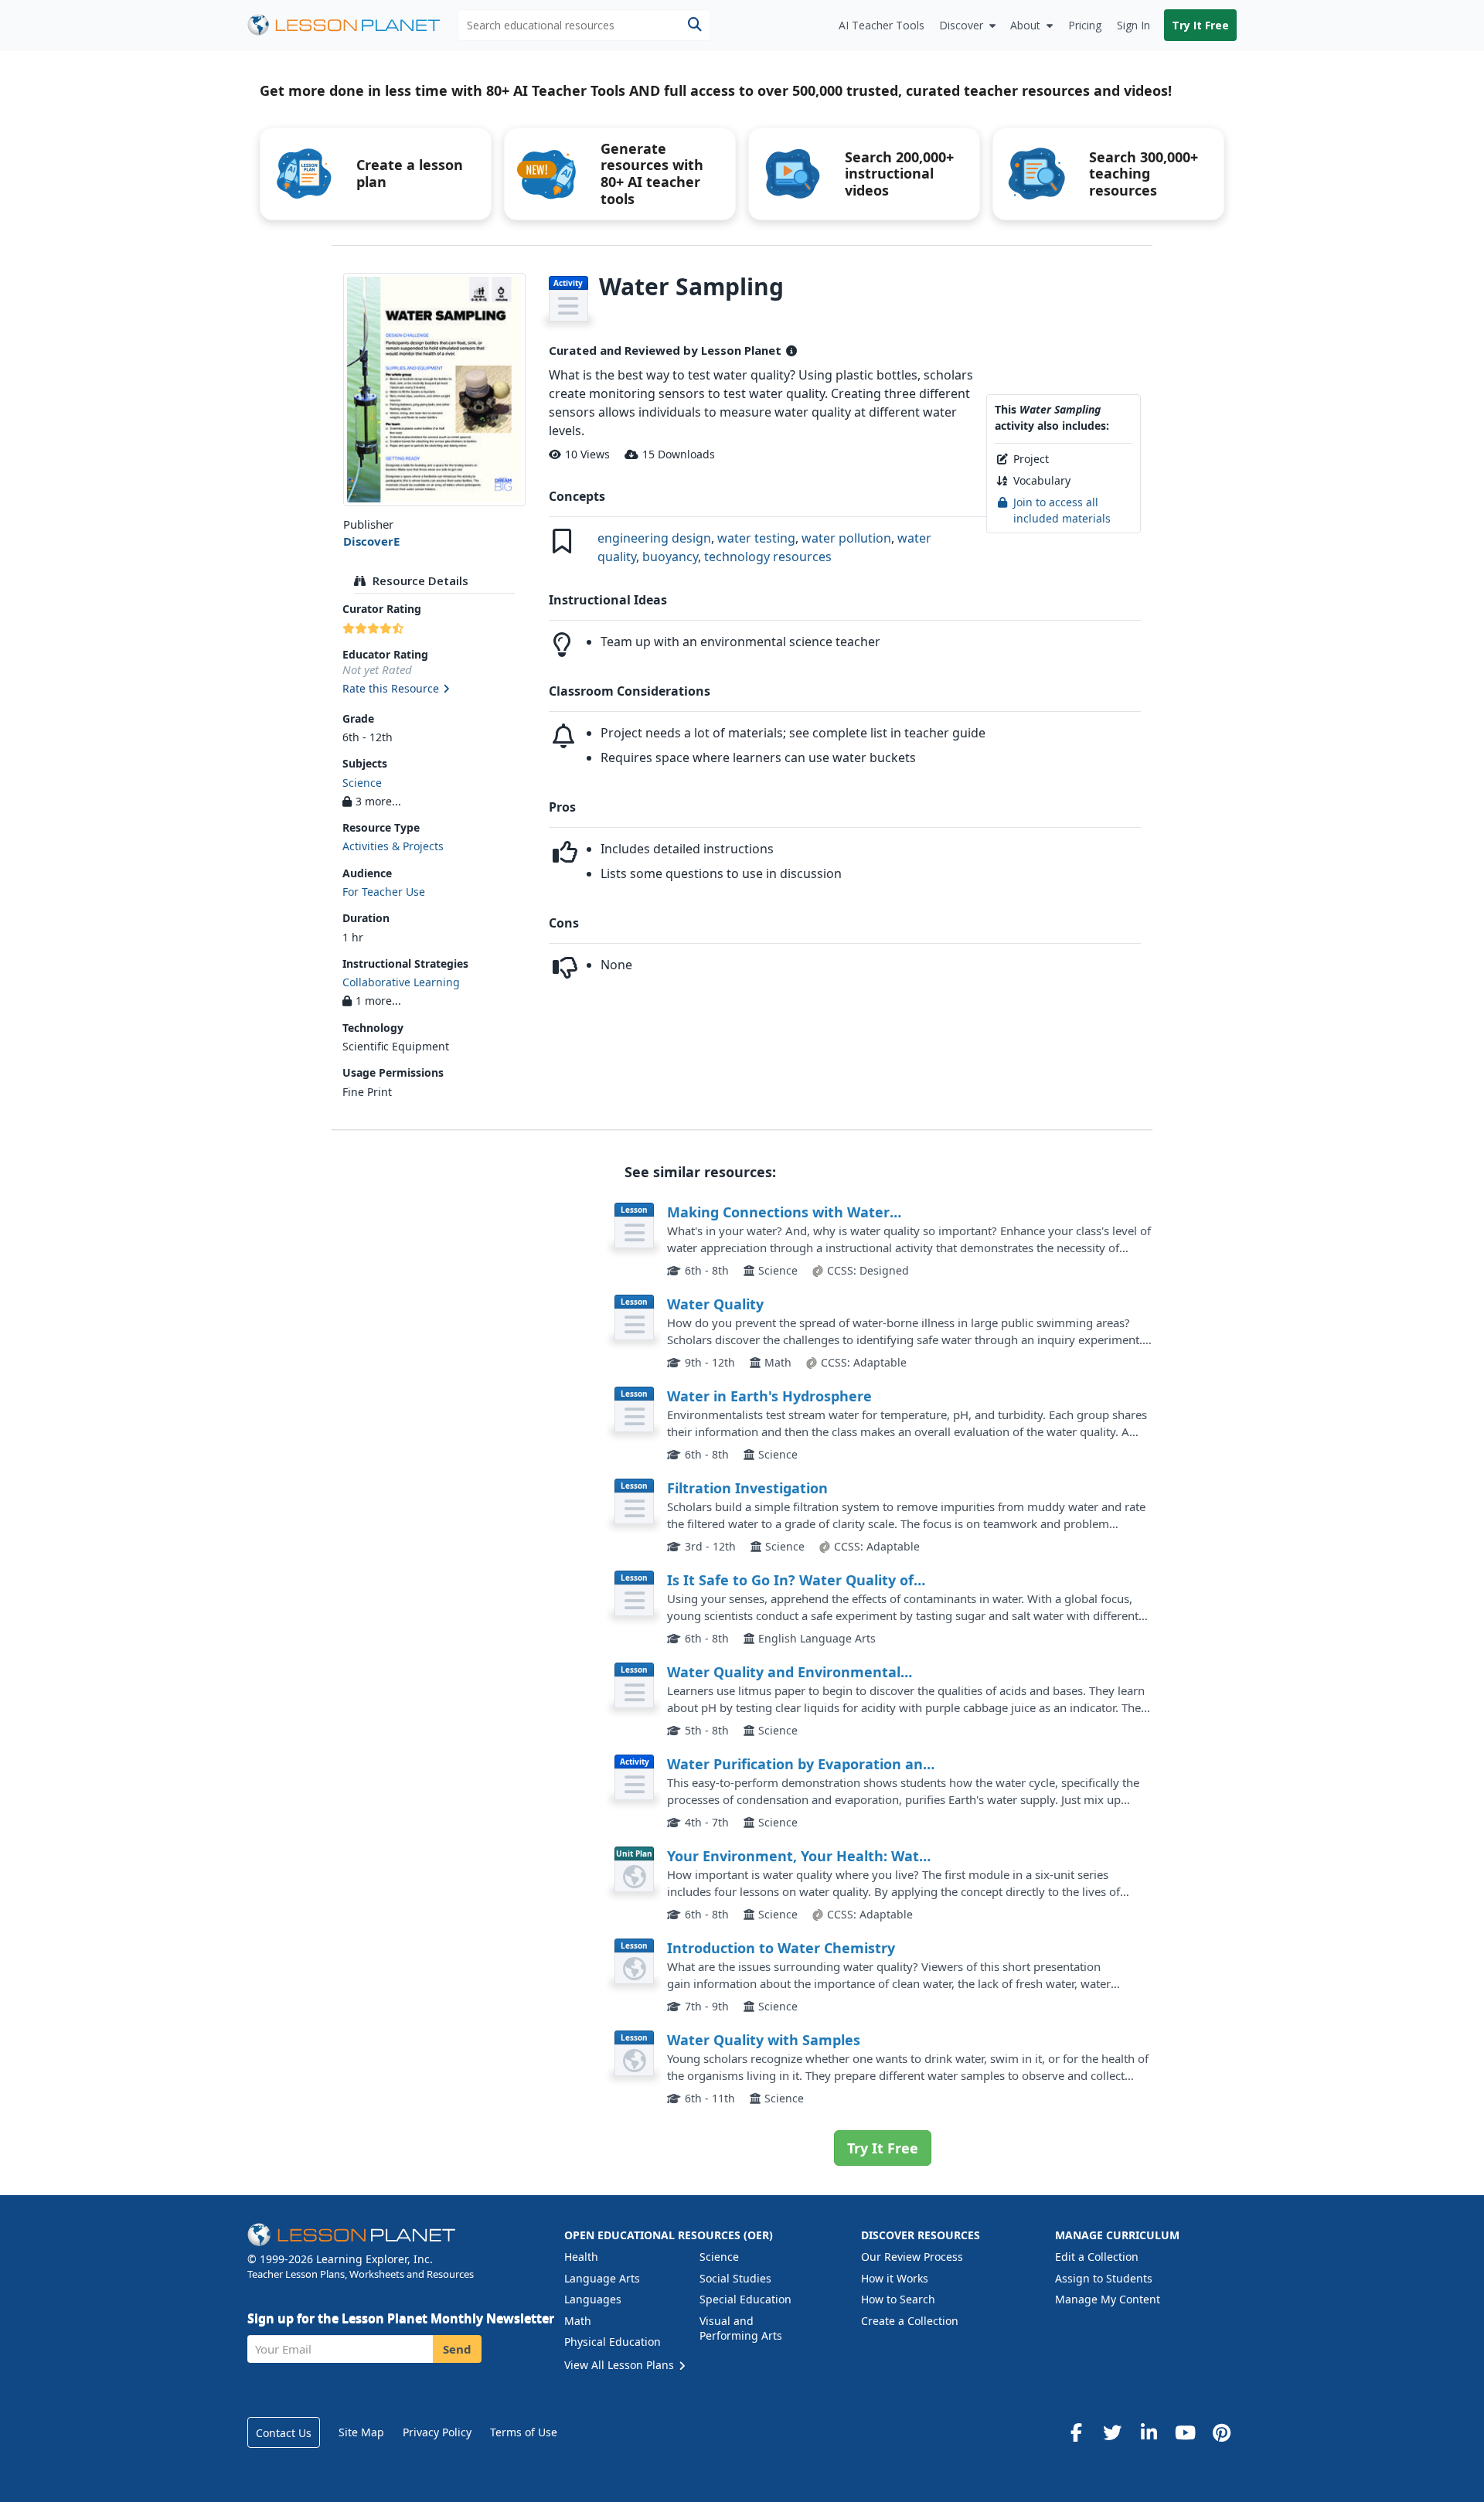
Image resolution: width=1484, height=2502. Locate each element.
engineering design (654, 538)
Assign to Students (1104, 2278)
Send (457, 2349)
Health (581, 2257)
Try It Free (1200, 25)
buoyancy (670, 557)
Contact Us (284, 2433)
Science (362, 783)
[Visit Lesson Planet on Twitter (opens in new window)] (1112, 2432)
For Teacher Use (384, 892)
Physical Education (613, 2342)
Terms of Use (524, 2432)
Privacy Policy (437, 2432)
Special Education (745, 2299)
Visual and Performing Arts (741, 2328)
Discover (961, 25)
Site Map (361, 2432)
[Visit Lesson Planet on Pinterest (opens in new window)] (1221, 2432)
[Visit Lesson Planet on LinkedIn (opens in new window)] (1149, 2432)
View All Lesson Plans (621, 2365)
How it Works (895, 2278)
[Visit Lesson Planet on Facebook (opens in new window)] (1076, 2432)
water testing (756, 538)
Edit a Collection (1097, 2257)
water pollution (846, 538)
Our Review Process (912, 2257)
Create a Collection (910, 2321)
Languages (593, 2299)
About (1025, 25)
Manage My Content (1108, 2299)
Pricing (1085, 25)
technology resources (768, 557)
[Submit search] (694, 25)
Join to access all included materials (1062, 510)
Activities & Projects (393, 846)
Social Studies (735, 2278)
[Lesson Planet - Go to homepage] (352, 25)
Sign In (1133, 25)
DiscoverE (371, 541)
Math (578, 2321)
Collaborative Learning (401, 982)
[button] (434, 689)
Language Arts (602, 2278)
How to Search (898, 2299)
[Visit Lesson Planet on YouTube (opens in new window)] (1185, 2432)
